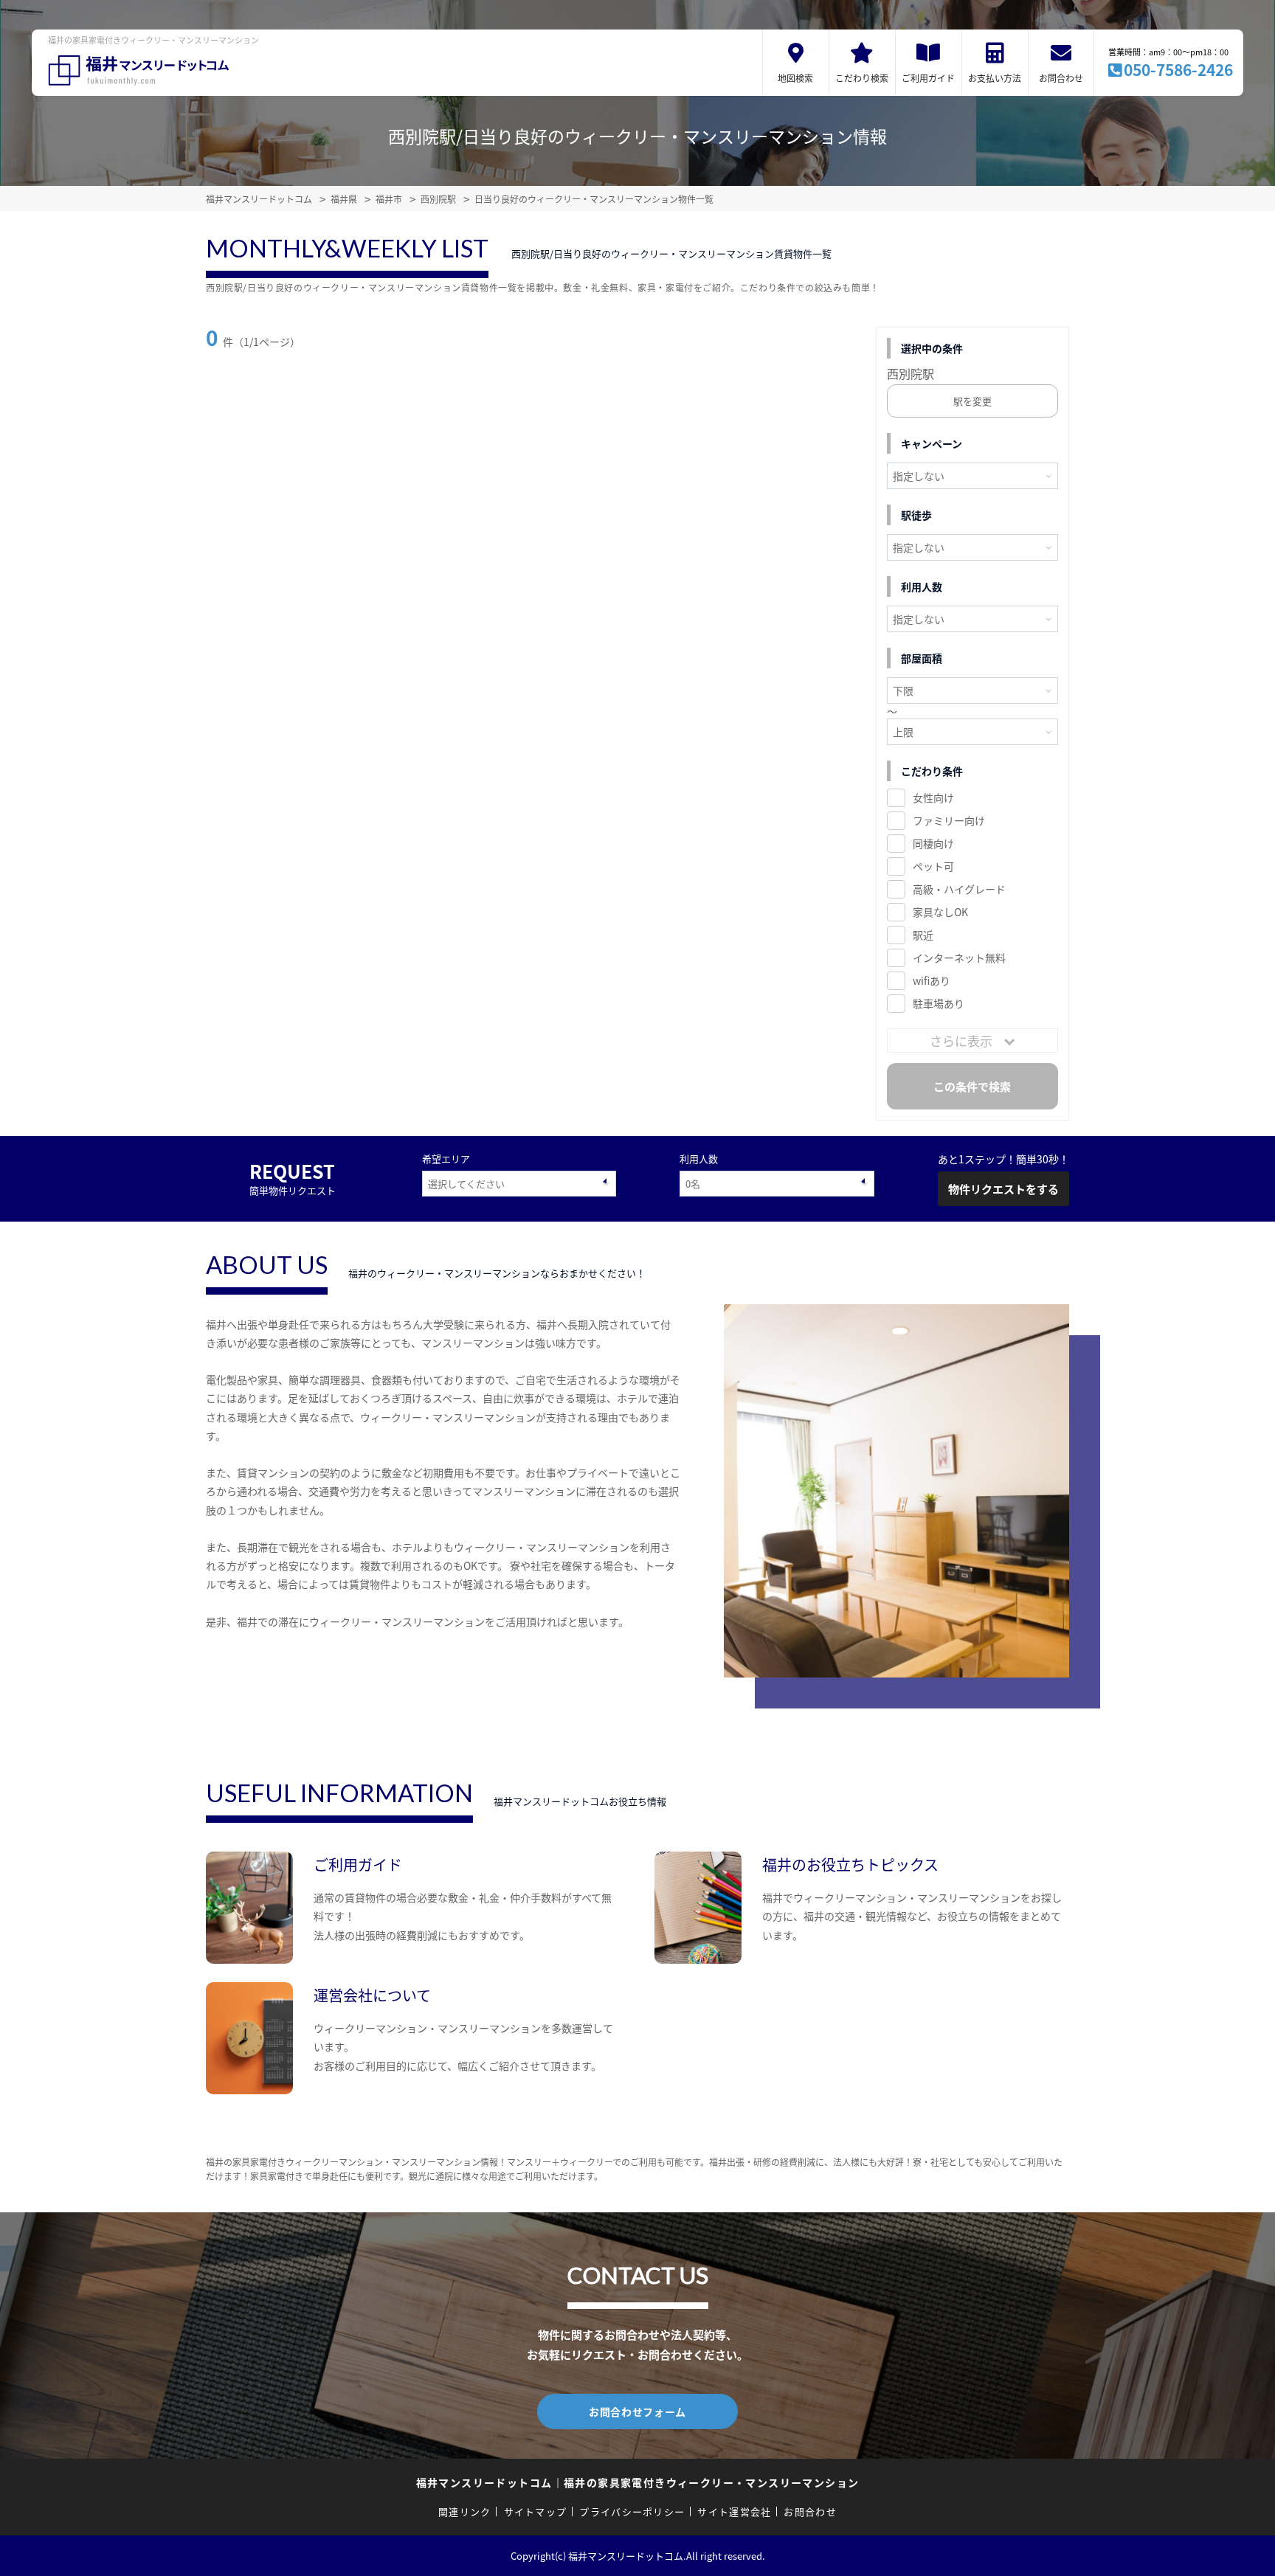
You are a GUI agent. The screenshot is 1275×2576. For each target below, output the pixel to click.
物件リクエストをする (1003, 1189)
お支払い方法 (995, 78)
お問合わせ (1061, 78)
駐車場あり (939, 1003)
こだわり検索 (862, 78)
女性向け (933, 797)
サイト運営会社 (734, 2511)
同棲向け (933, 843)
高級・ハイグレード (959, 889)
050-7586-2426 (1178, 69)
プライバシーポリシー (632, 2511)
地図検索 (795, 78)
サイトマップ (536, 2511)
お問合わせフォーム (637, 2411)
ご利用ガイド (928, 78)
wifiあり (932, 980)
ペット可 (933, 866)
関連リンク (465, 2511)
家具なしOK (940, 912)
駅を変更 (972, 401)
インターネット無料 (959, 958)
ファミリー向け (949, 820)
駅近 (923, 935)
